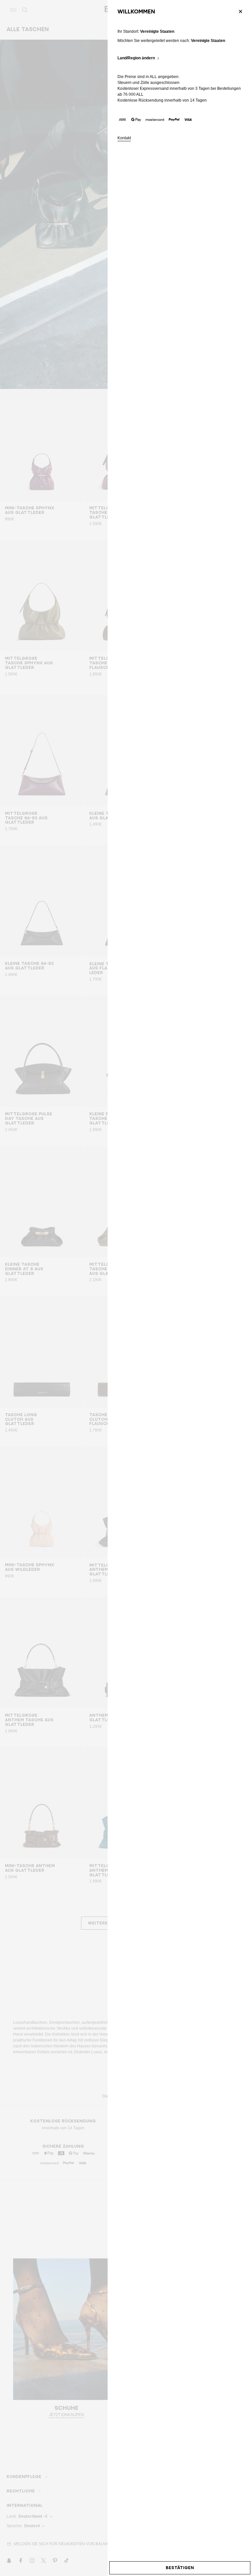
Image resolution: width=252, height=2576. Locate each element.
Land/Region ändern (136, 58)
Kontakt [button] (124, 138)
